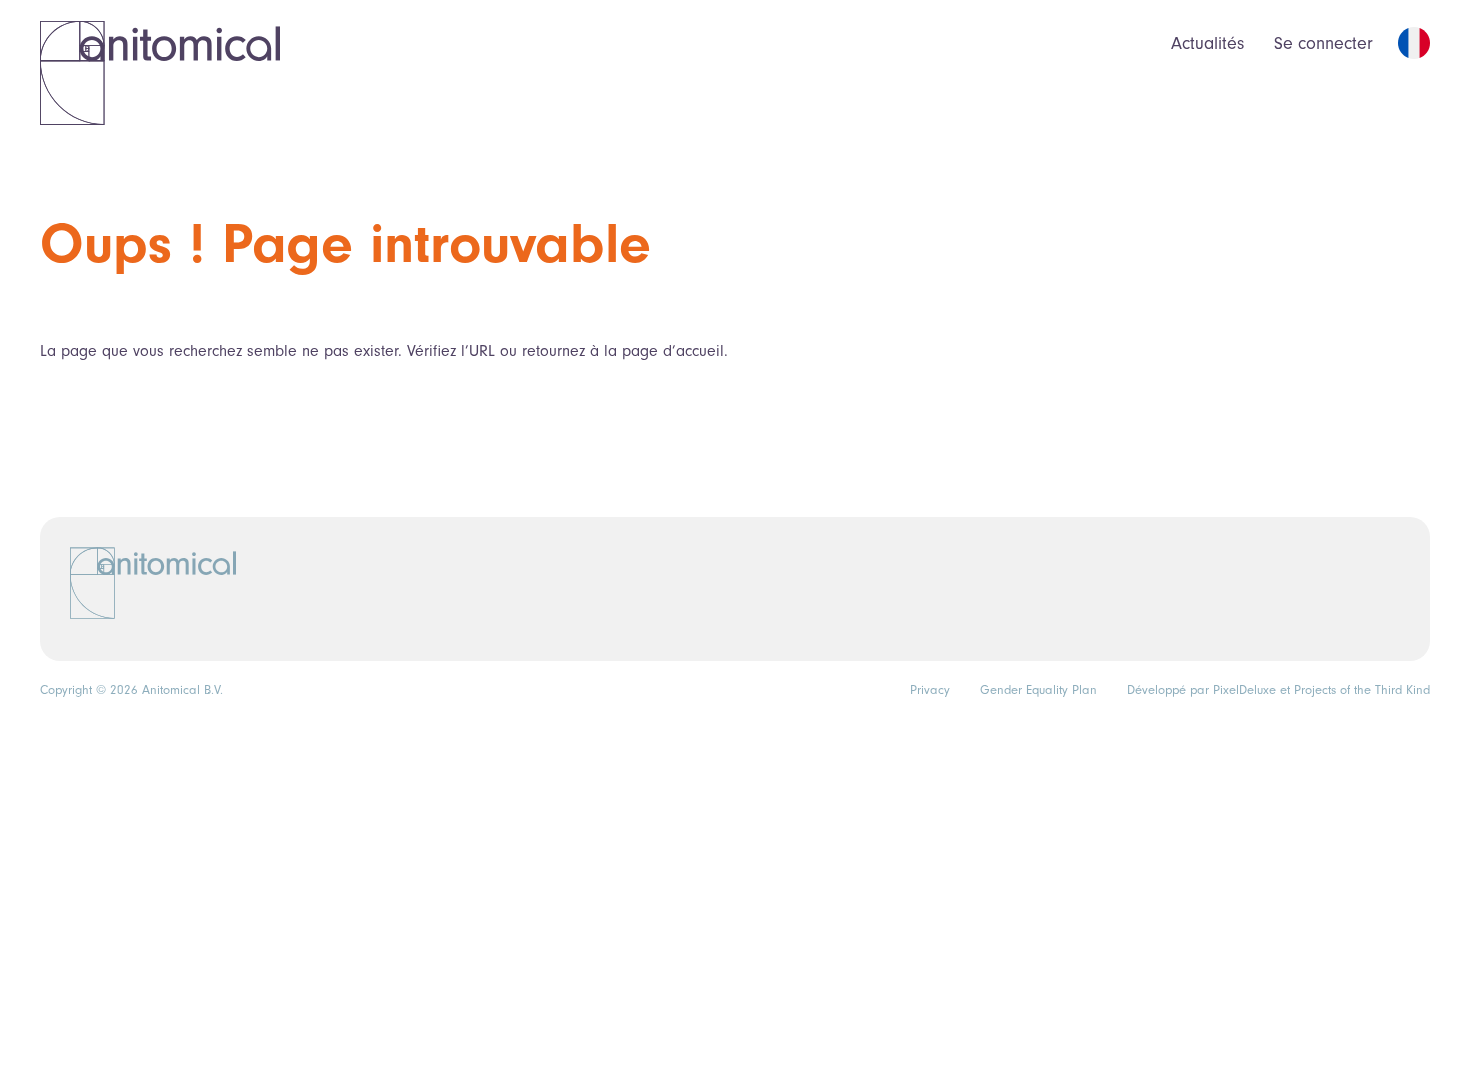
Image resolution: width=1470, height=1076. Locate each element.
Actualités (1207, 43)
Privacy (930, 690)
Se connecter (1323, 43)
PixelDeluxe (1244, 690)
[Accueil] (160, 72)
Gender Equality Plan (1038, 690)
